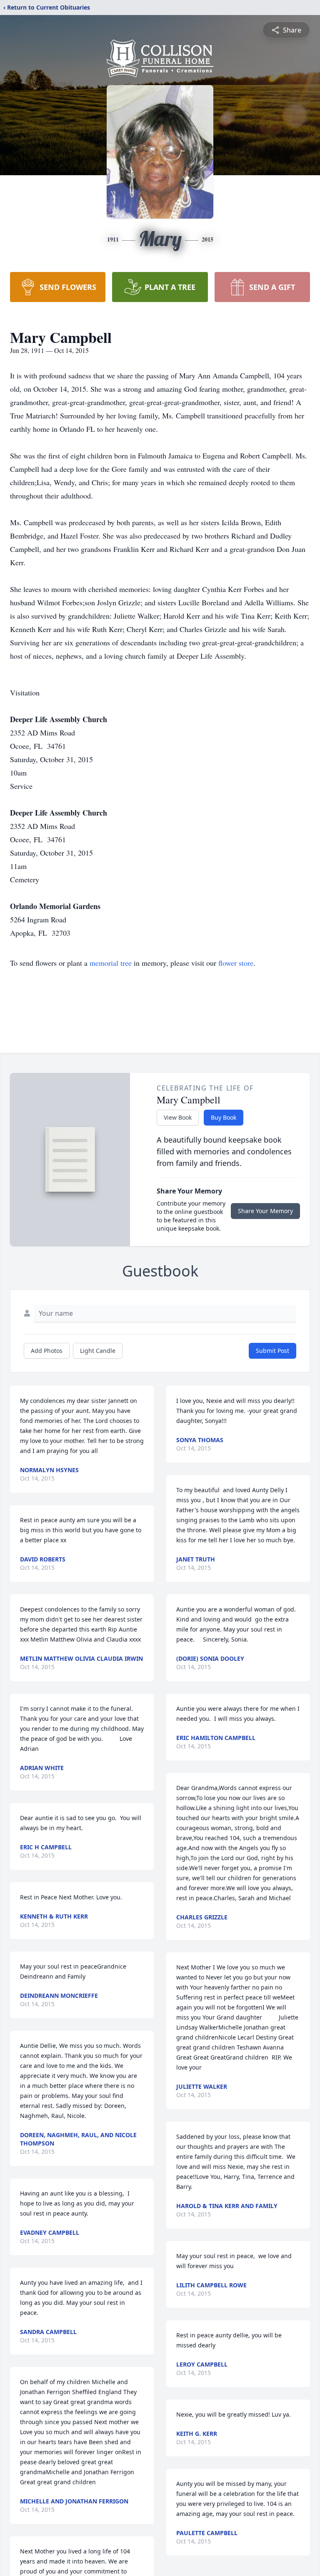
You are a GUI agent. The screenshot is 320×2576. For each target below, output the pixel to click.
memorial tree (111, 963)
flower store (236, 963)
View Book (178, 1117)
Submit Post (272, 1351)
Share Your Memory (265, 1211)
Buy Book (224, 1117)
